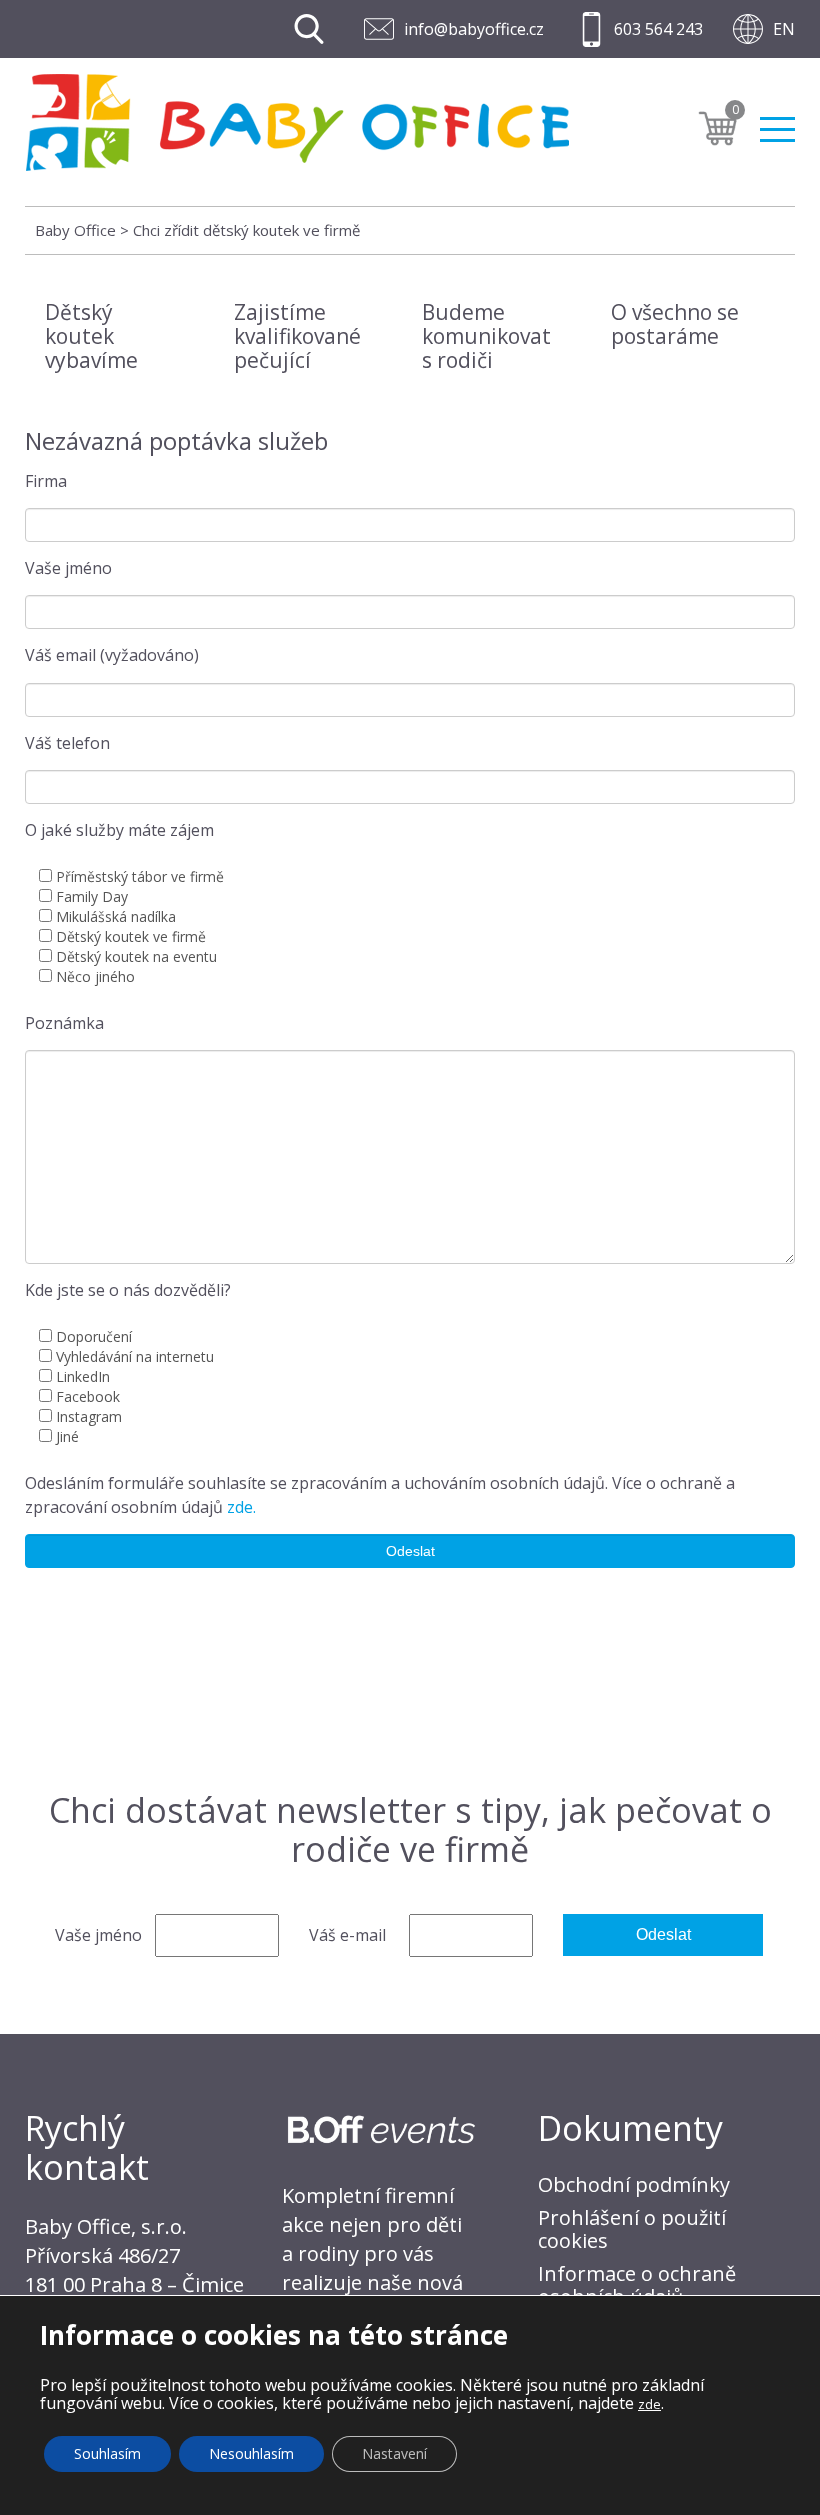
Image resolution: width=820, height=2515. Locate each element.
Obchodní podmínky (634, 2184)
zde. (241, 1507)
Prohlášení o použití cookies (632, 2229)
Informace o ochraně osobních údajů (637, 2285)
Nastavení (394, 2453)
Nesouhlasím (251, 2453)
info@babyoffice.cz (474, 29)
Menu (777, 121)
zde (649, 2404)
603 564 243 (658, 29)
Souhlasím (107, 2453)
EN (784, 29)
